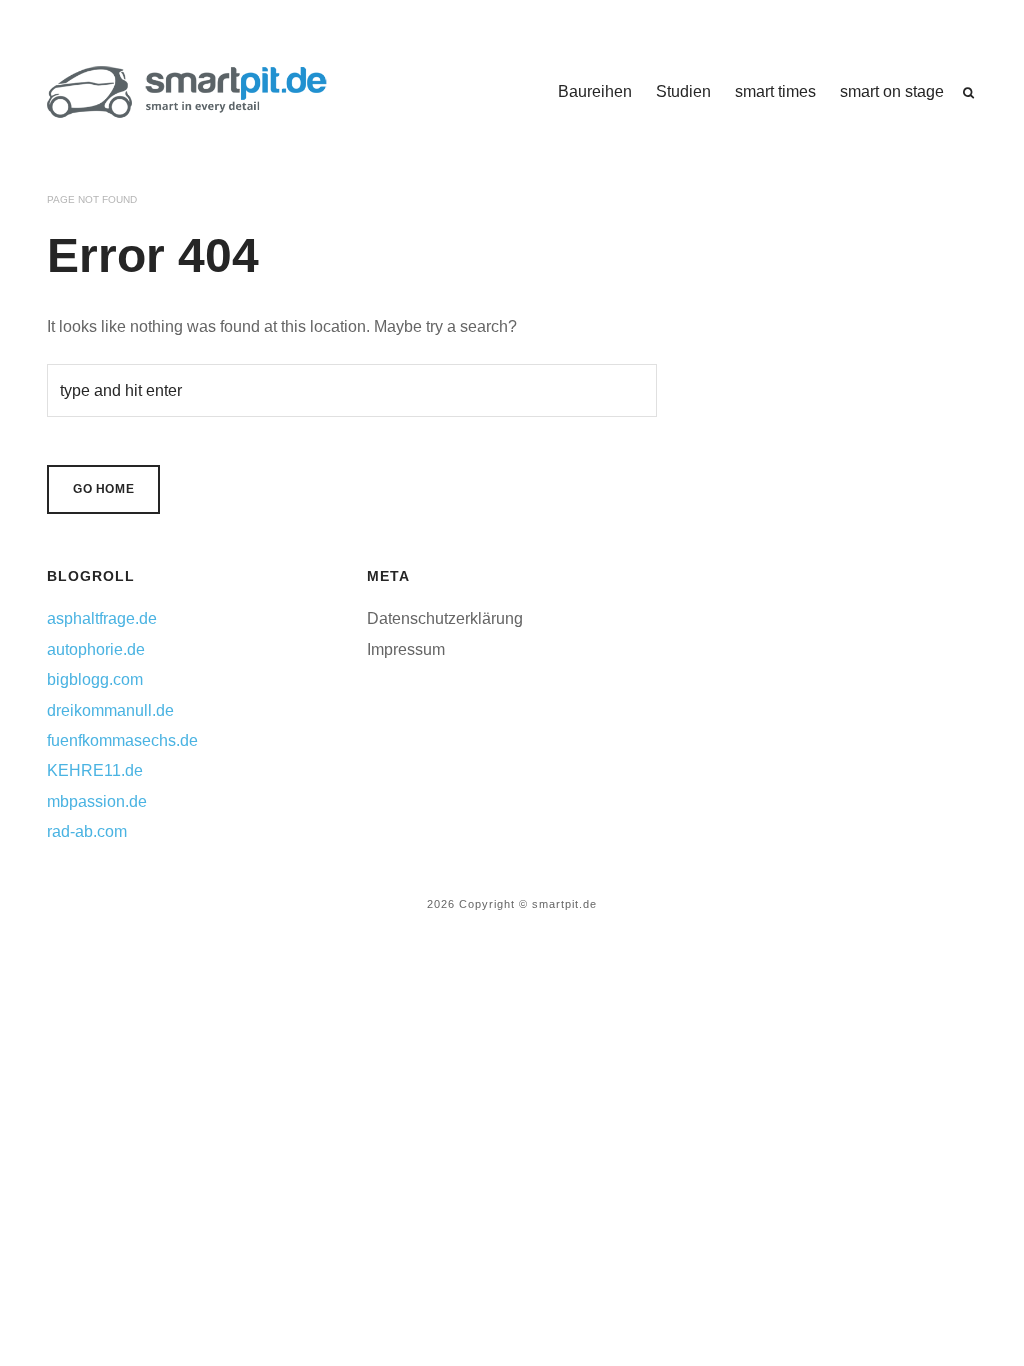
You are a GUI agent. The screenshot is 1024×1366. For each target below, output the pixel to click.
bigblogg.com (95, 679)
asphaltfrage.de (102, 618)
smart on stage (892, 91)
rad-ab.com (87, 831)
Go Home (103, 489)
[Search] (968, 93)
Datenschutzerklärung (445, 618)
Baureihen (595, 91)
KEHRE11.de (95, 770)
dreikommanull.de (110, 710)
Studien (683, 91)
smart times (775, 91)
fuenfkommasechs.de (122, 740)
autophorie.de (96, 649)
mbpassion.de (97, 801)
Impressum (406, 649)
